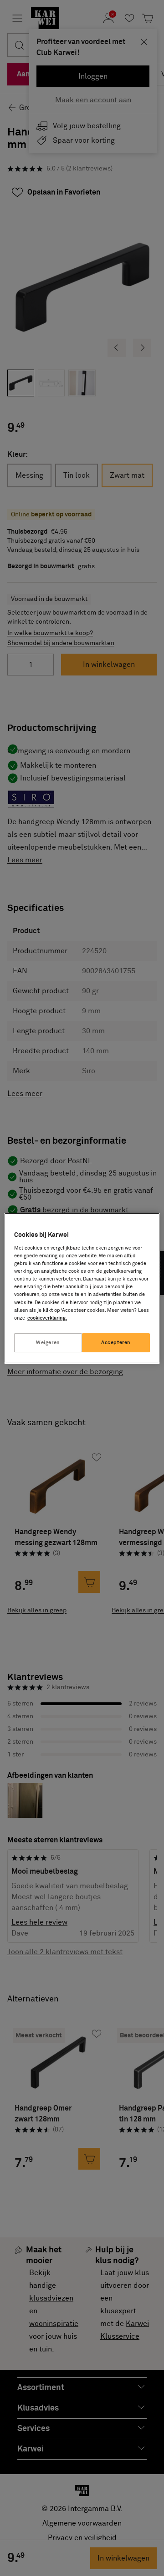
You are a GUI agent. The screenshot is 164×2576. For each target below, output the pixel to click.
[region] (82, 1288)
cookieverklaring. (47, 1318)
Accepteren (116, 1343)
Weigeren (48, 1343)
